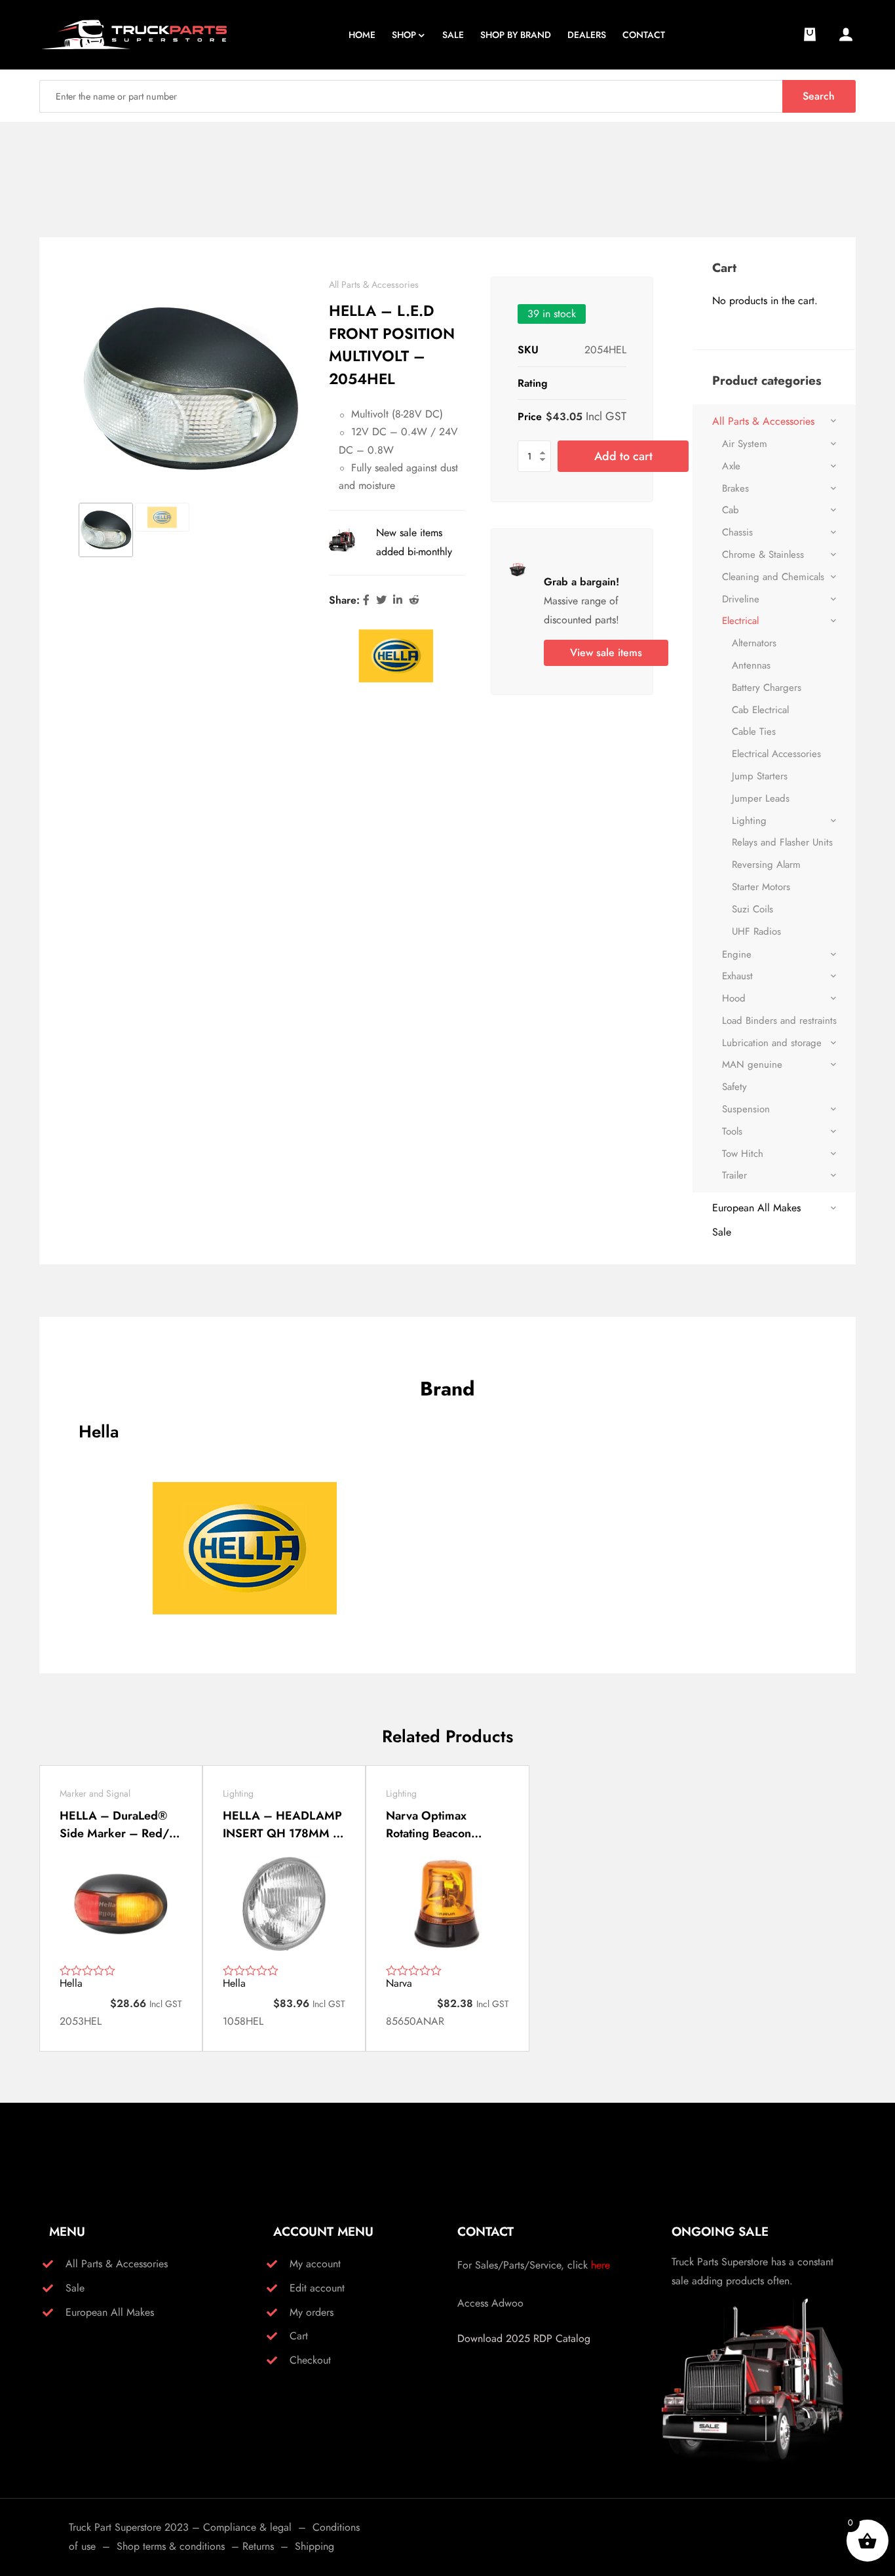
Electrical (740, 621)
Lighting (749, 821)
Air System (745, 444)
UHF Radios (756, 931)
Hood (734, 998)
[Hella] (396, 656)
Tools (732, 1131)
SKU (528, 350)
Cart (299, 2336)
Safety (734, 1087)
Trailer (734, 1175)
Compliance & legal (247, 2527)
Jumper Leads (761, 798)
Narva (399, 1983)
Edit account (317, 2288)
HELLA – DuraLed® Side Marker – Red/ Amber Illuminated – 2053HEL (115, 1825)
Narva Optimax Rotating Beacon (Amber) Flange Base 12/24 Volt (442, 1825)
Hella (71, 1983)
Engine (737, 954)
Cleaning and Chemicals (773, 577)
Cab (731, 510)
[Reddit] (414, 600)
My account (315, 2264)
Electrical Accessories (776, 754)
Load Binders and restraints (779, 1021)
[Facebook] (366, 600)
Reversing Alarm (766, 865)
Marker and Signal (95, 1793)
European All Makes (756, 1208)
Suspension (746, 1109)
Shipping (314, 2546)
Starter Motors (761, 887)
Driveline (741, 599)
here (600, 2265)
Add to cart (623, 456)
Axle (731, 466)
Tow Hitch (743, 1154)
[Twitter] (381, 600)
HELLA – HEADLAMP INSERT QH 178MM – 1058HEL (282, 1825)
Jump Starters (760, 776)
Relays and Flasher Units (782, 842)
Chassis (737, 532)
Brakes (735, 488)
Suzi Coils (752, 909)
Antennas (751, 665)
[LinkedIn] (398, 600)
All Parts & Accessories (374, 284)
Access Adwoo (490, 2303)
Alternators (754, 643)
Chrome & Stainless (763, 555)
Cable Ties (754, 732)
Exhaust (737, 976)
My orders (312, 2312)
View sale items (606, 653)
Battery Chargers (767, 688)
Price (530, 417)
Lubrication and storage (772, 1043)
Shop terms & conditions (171, 2546)
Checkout (310, 2360)
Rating (533, 383)
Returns (258, 2546)
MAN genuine (752, 1064)
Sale (722, 1232)
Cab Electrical (760, 710)
